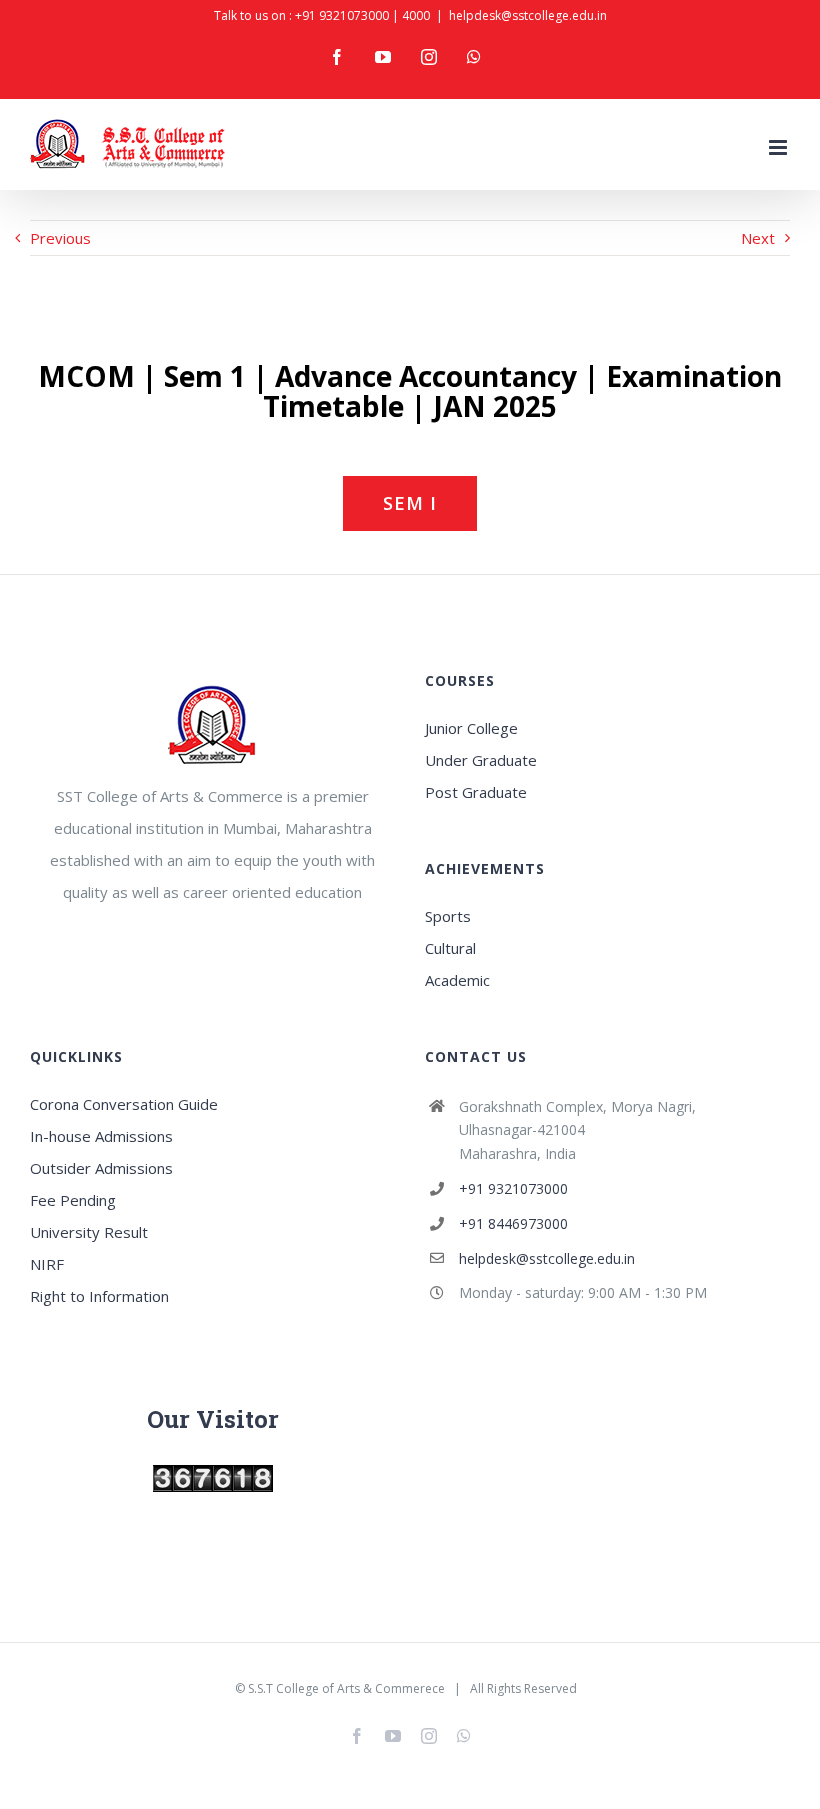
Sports (448, 916)
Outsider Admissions (101, 1168)
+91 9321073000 (342, 15)
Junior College (471, 728)
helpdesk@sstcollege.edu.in (528, 15)
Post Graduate (476, 792)
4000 (416, 15)
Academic (457, 980)
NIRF (47, 1264)
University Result (89, 1232)
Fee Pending (73, 1200)
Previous (60, 238)
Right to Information (99, 1296)
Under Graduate (481, 760)
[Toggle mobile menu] (779, 147)
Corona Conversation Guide (124, 1104)
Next (758, 238)
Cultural (450, 948)
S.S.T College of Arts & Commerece (346, 1688)
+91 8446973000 (513, 1223)
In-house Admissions (101, 1136)
